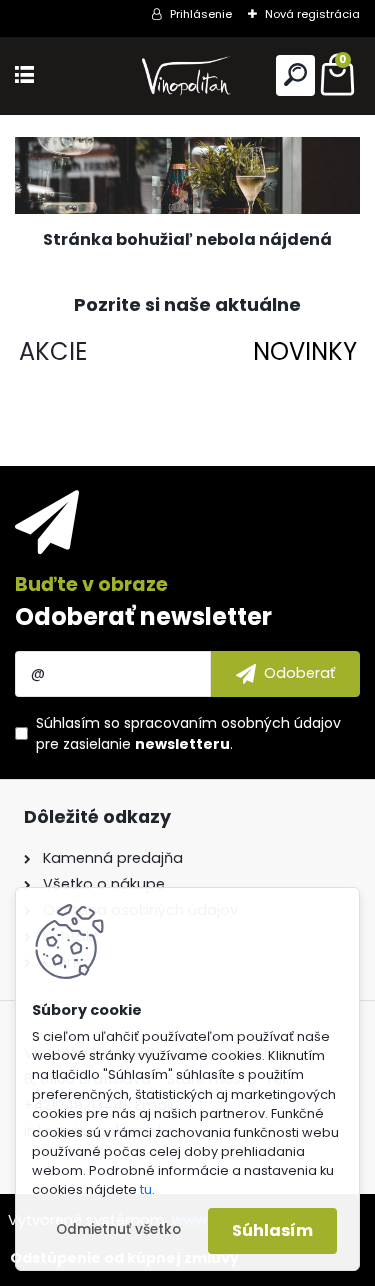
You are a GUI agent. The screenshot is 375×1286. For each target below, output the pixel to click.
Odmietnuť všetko (118, 1229)
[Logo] (188, 75)
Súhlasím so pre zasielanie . (188, 733)
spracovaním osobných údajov (232, 723)
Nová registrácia (312, 14)
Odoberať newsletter (143, 616)
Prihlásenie (201, 14)
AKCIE (53, 351)
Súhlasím (272, 1230)
